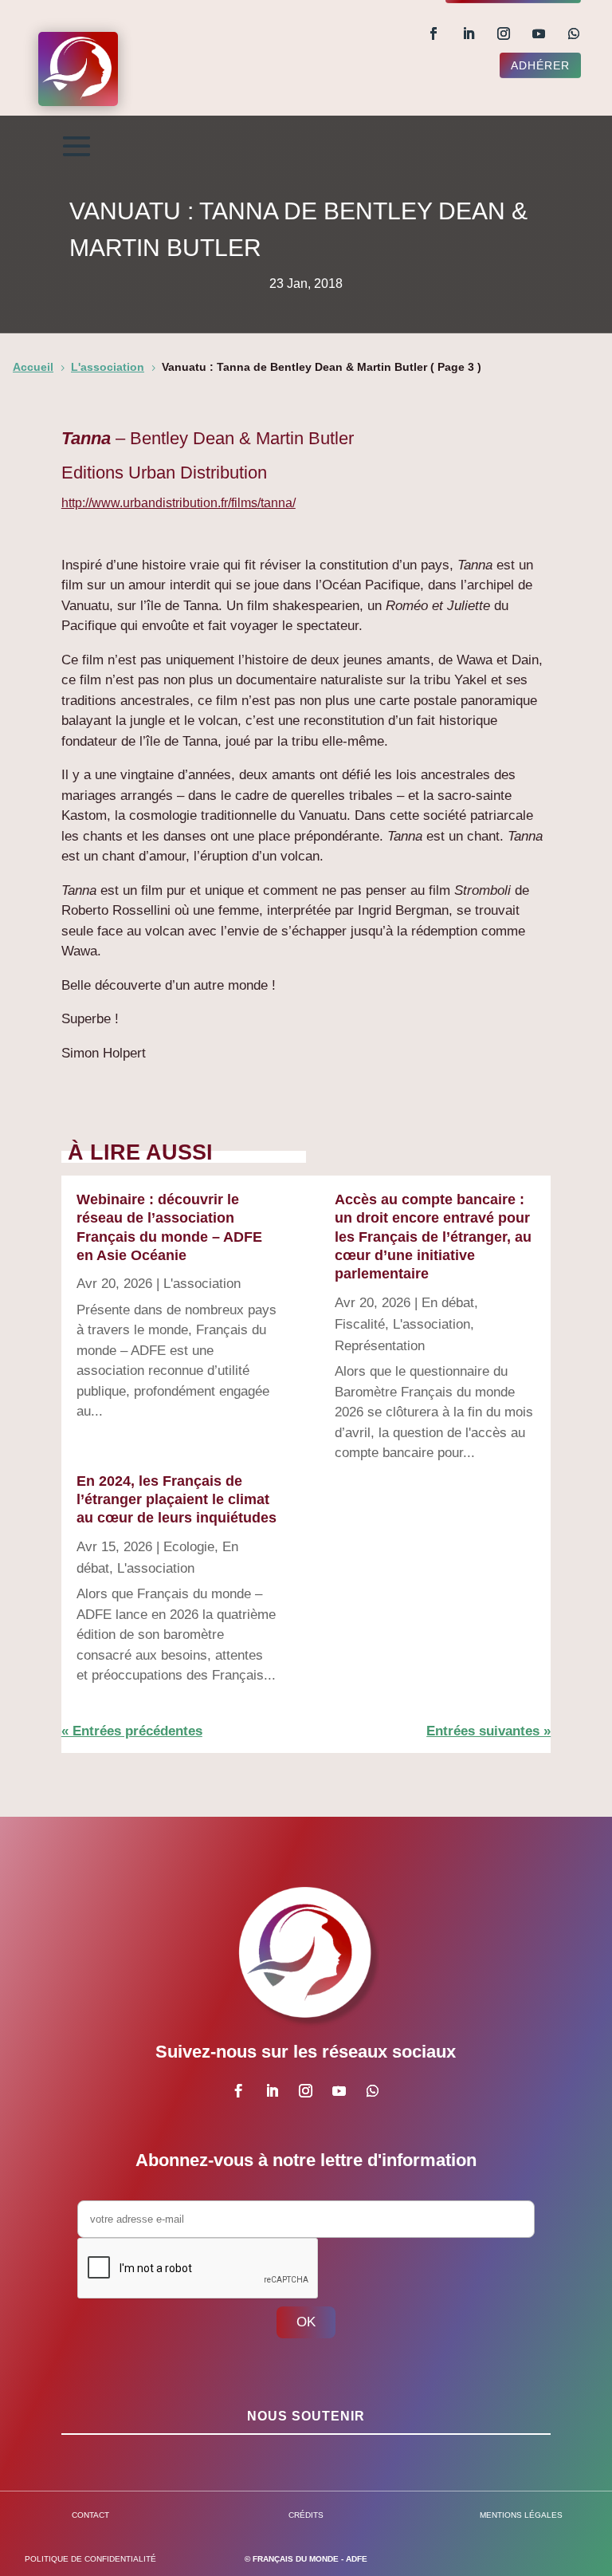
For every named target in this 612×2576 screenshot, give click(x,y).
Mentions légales (521, 2515)
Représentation (380, 1346)
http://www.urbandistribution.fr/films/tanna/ (178, 503)
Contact (90, 2515)
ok (306, 2322)
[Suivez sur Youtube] (539, 33)
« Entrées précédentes (132, 1731)
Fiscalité (360, 1324)
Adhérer (540, 65)
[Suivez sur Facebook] (433, 33)
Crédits (306, 2515)
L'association (202, 1284)
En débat (448, 1303)
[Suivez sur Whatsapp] (574, 33)
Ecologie (189, 1547)
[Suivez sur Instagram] (504, 33)
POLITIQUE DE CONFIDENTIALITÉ (90, 2559)
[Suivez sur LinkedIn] (469, 33)
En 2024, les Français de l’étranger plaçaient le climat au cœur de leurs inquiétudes (177, 1500)
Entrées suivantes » (488, 1731)
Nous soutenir (306, 2416)
